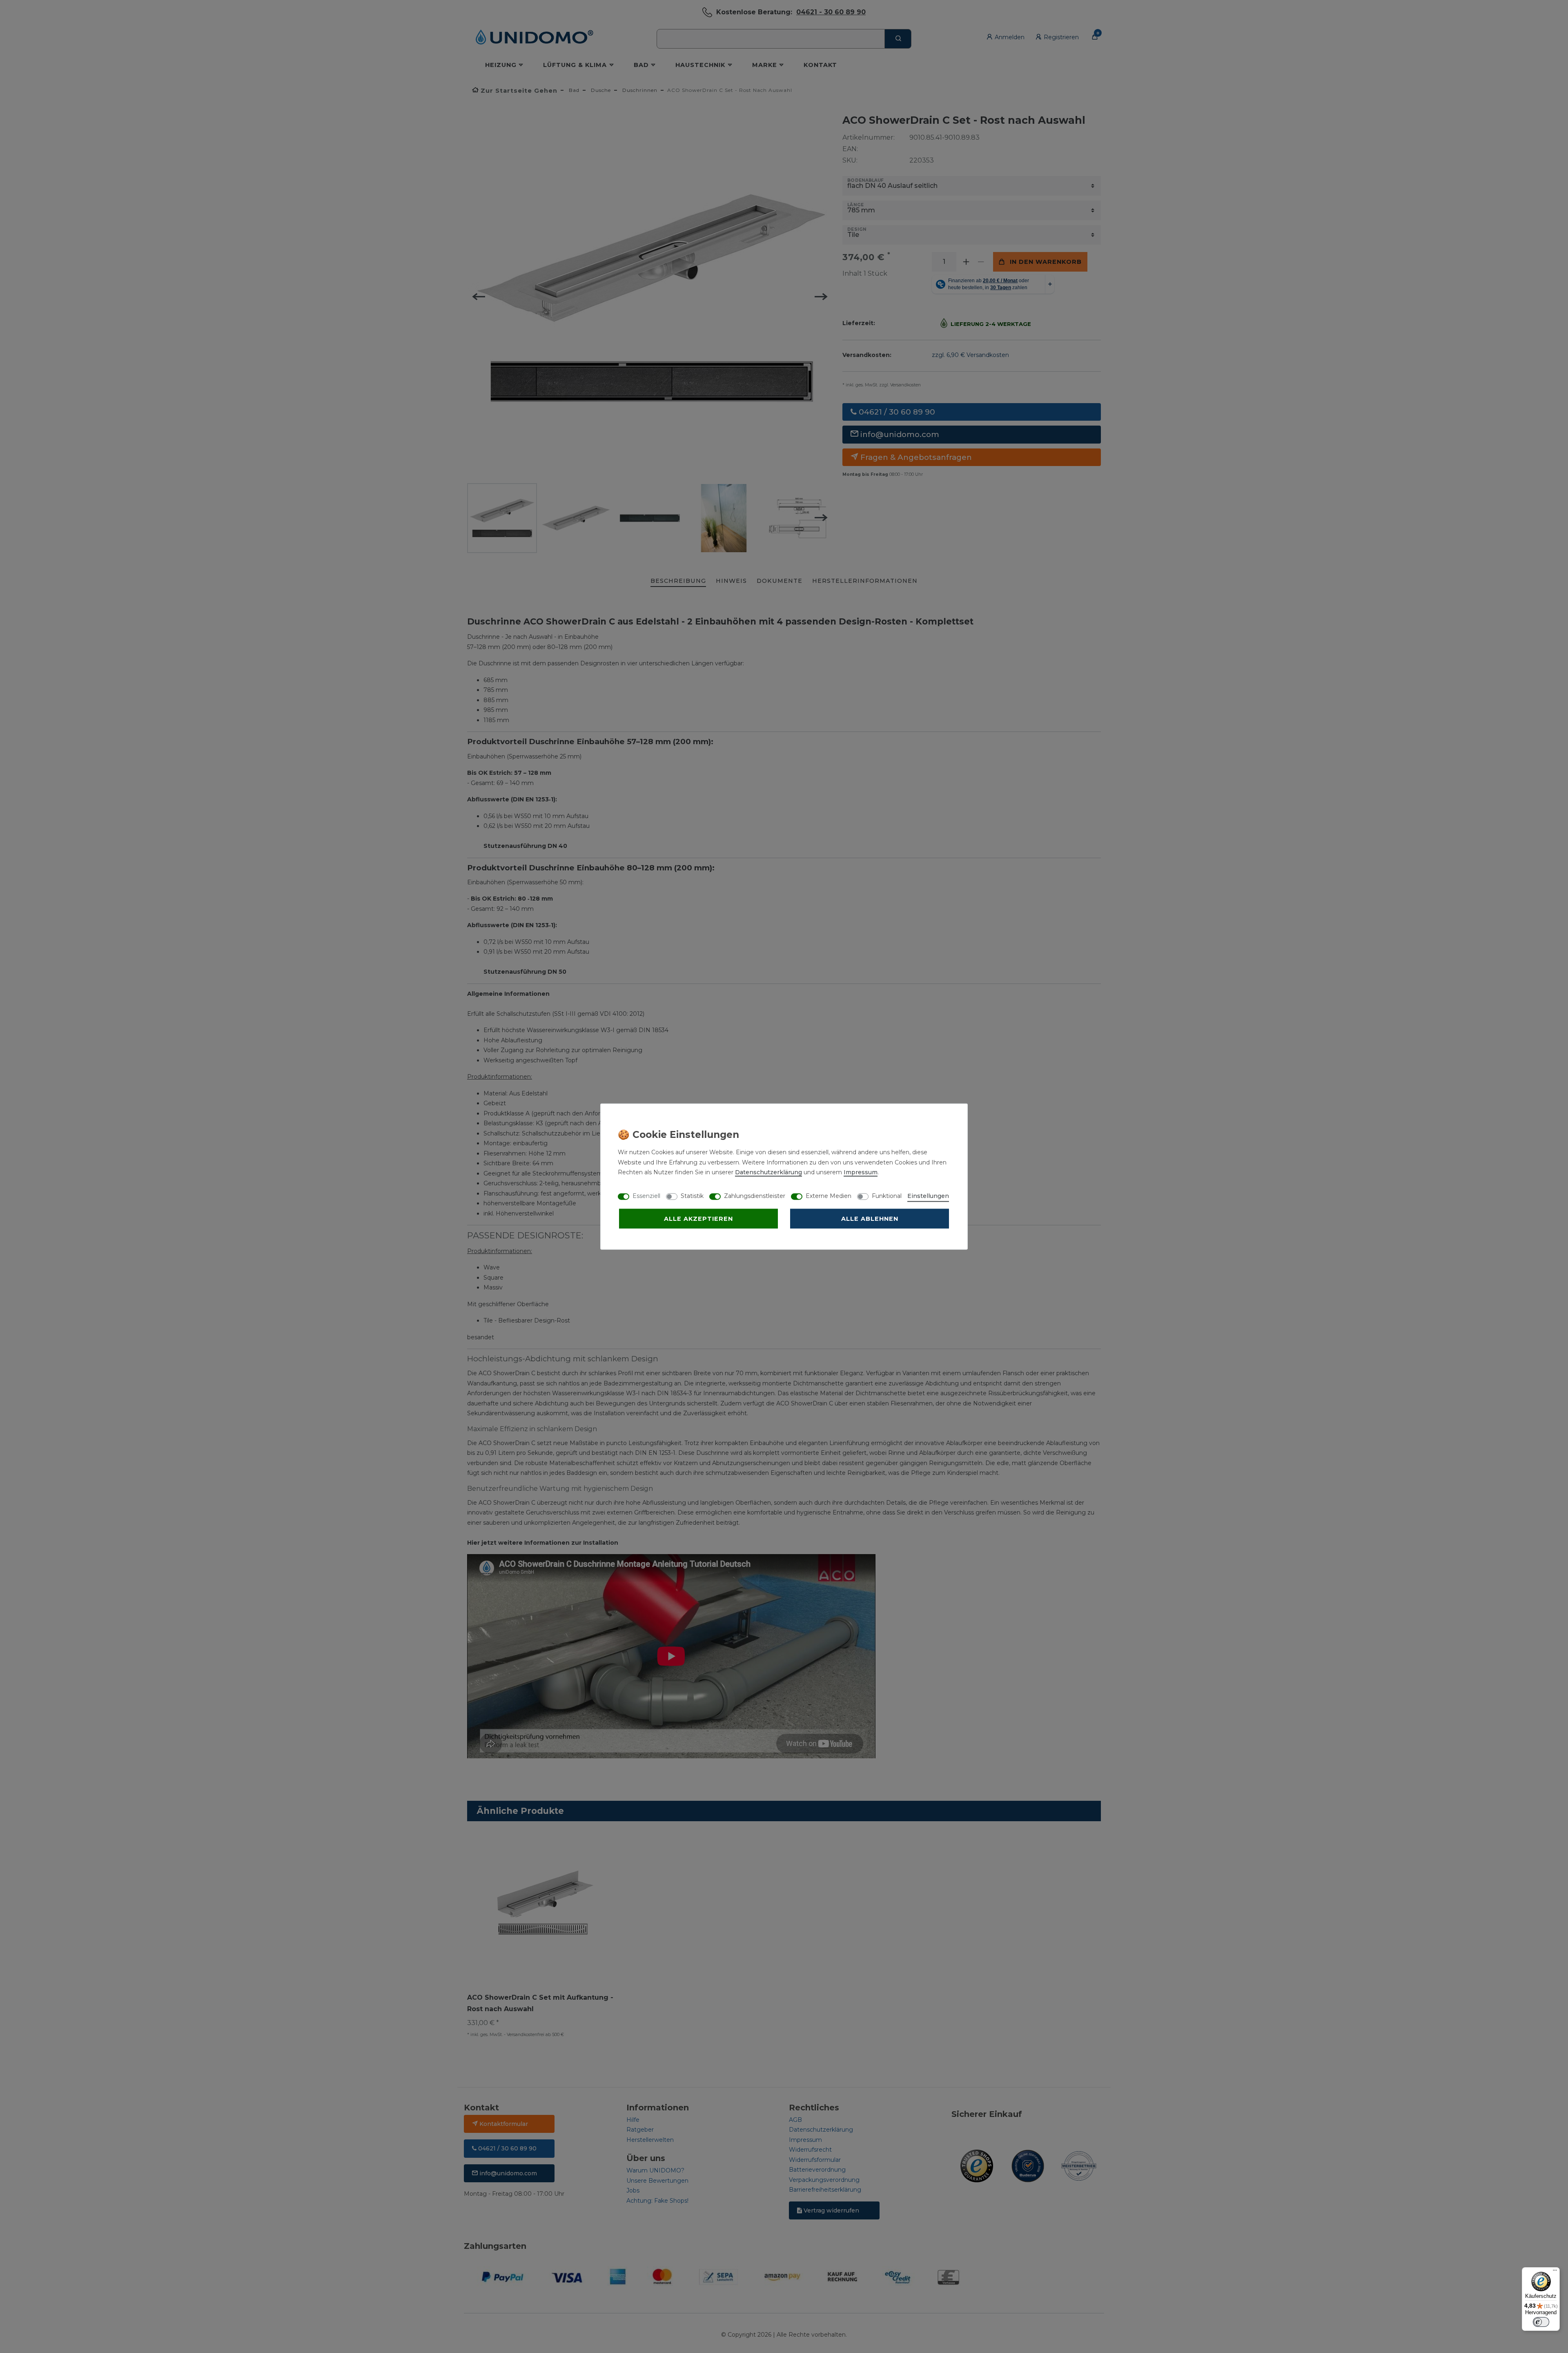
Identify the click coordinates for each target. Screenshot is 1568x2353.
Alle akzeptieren (698, 1219)
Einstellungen (928, 1196)
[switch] (1541, 2322)
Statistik (692, 1196)
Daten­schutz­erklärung (768, 1172)
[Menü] (1555, 2272)
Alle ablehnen (870, 1219)
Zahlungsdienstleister (755, 1196)
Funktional (887, 1196)
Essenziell (646, 1196)
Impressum (861, 1172)
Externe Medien (829, 1196)
